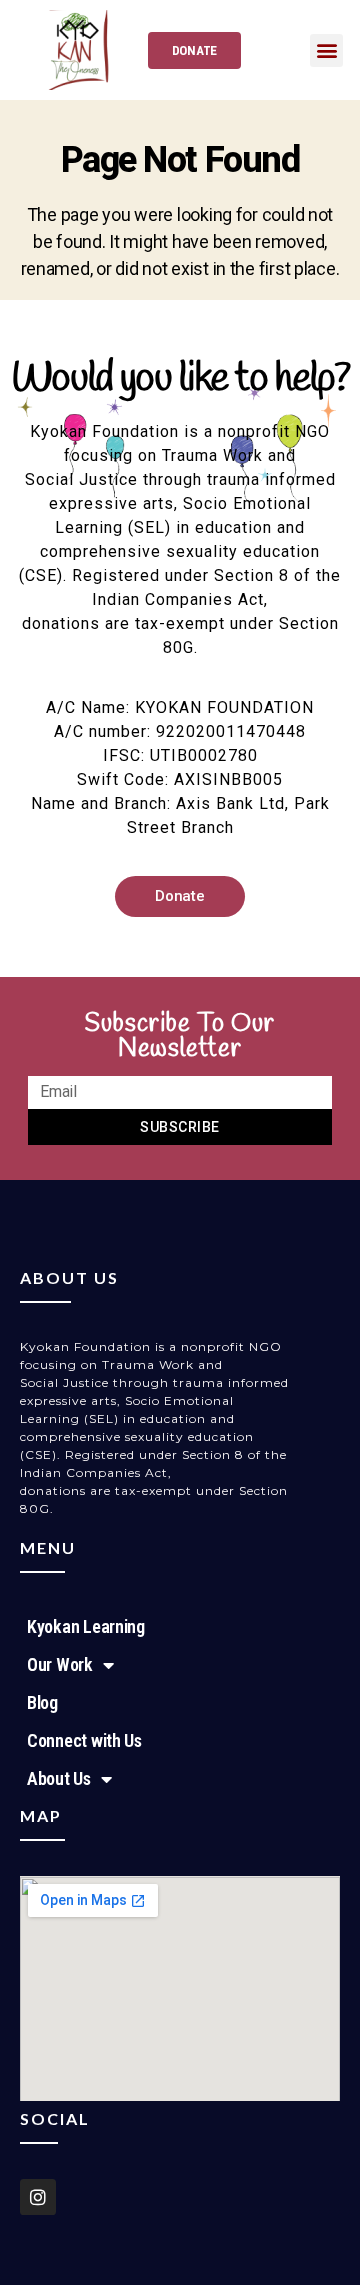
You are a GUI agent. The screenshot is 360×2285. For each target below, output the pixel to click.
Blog (42, 1702)
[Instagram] (38, 2197)
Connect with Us (84, 1740)
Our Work (60, 1664)
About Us (59, 1778)
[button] (326, 50)
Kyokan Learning (86, 1626)
